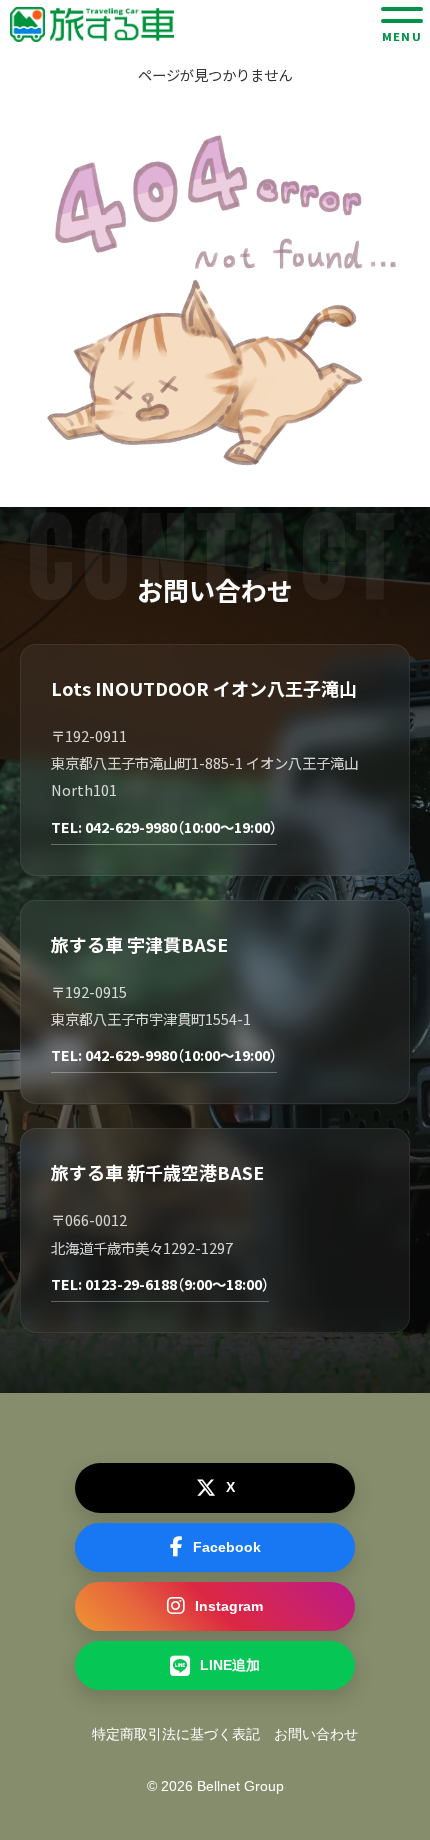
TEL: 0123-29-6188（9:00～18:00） (160, 1283)
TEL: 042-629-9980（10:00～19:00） (164, 826)
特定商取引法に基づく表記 (176, 1734)
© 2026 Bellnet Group (215, 1786)
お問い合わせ (316, 1734)
